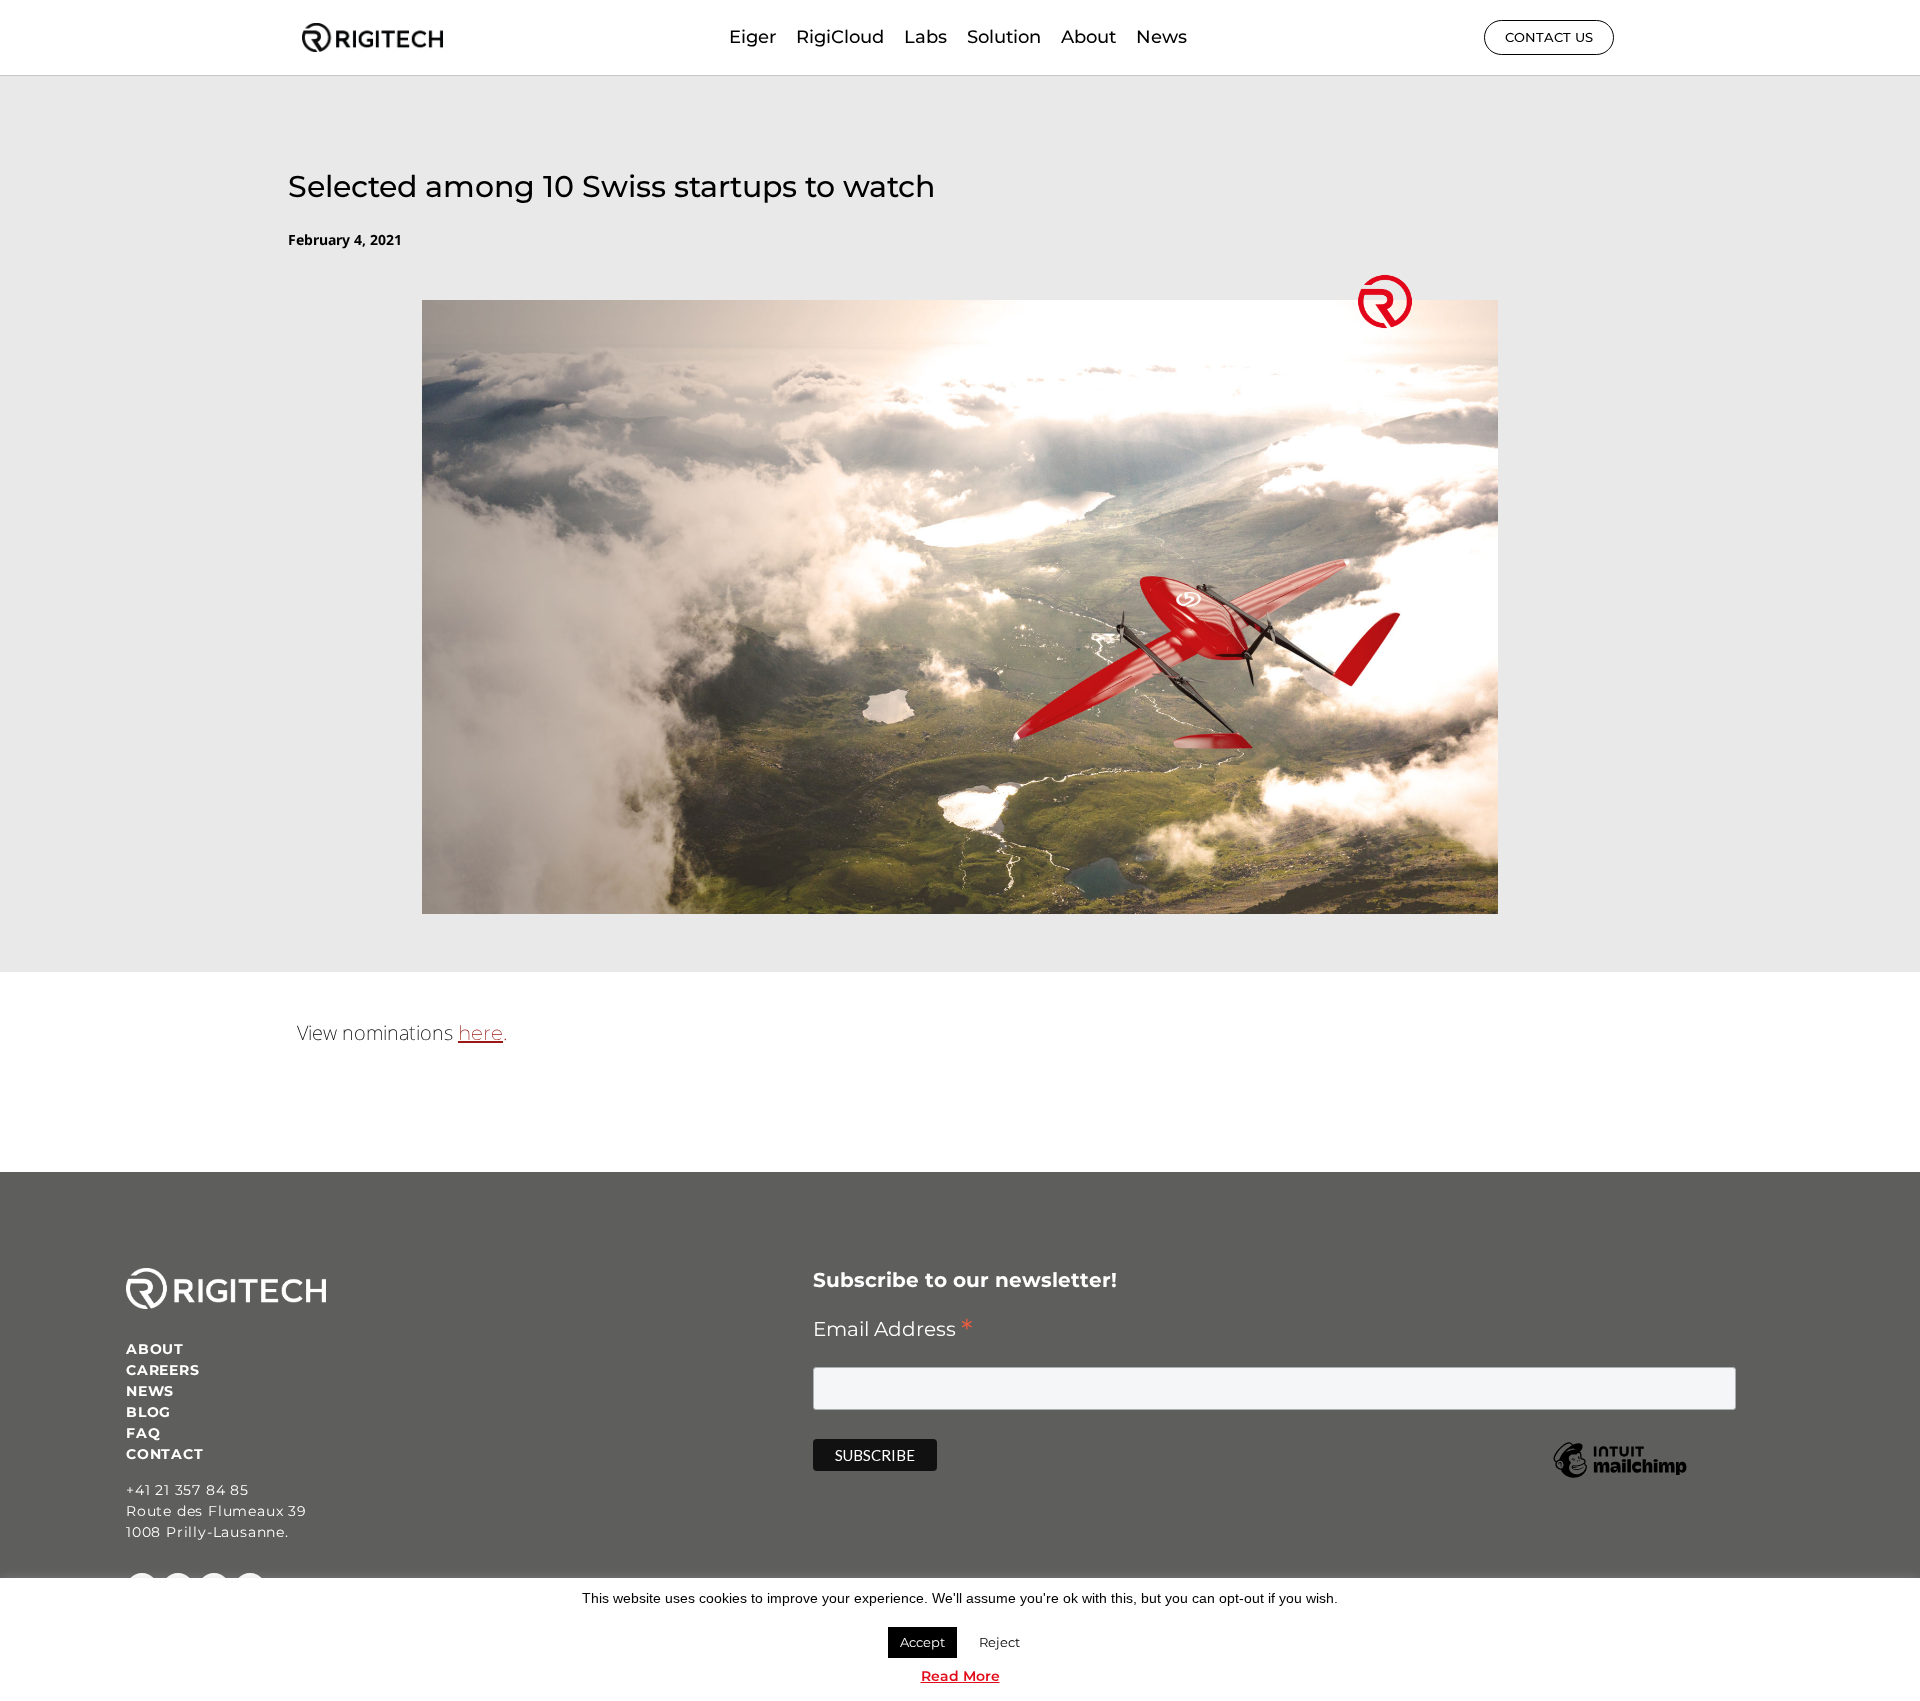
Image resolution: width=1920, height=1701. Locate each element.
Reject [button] (999, 1642)
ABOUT (155, 1349)
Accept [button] (922, 1642)
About (1088, 37)
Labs (925, 37)
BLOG (148, 1412)
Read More (960, 1676)
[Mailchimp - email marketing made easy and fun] (1620, 1473)
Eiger (752, 37)
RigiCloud (840, 37)
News (1161, 37)
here (480, 1033)
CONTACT (165, 1454)
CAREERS (163, 1370)
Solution (1004, 37)
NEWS (150, 1391)
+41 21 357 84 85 (187, 1490)
